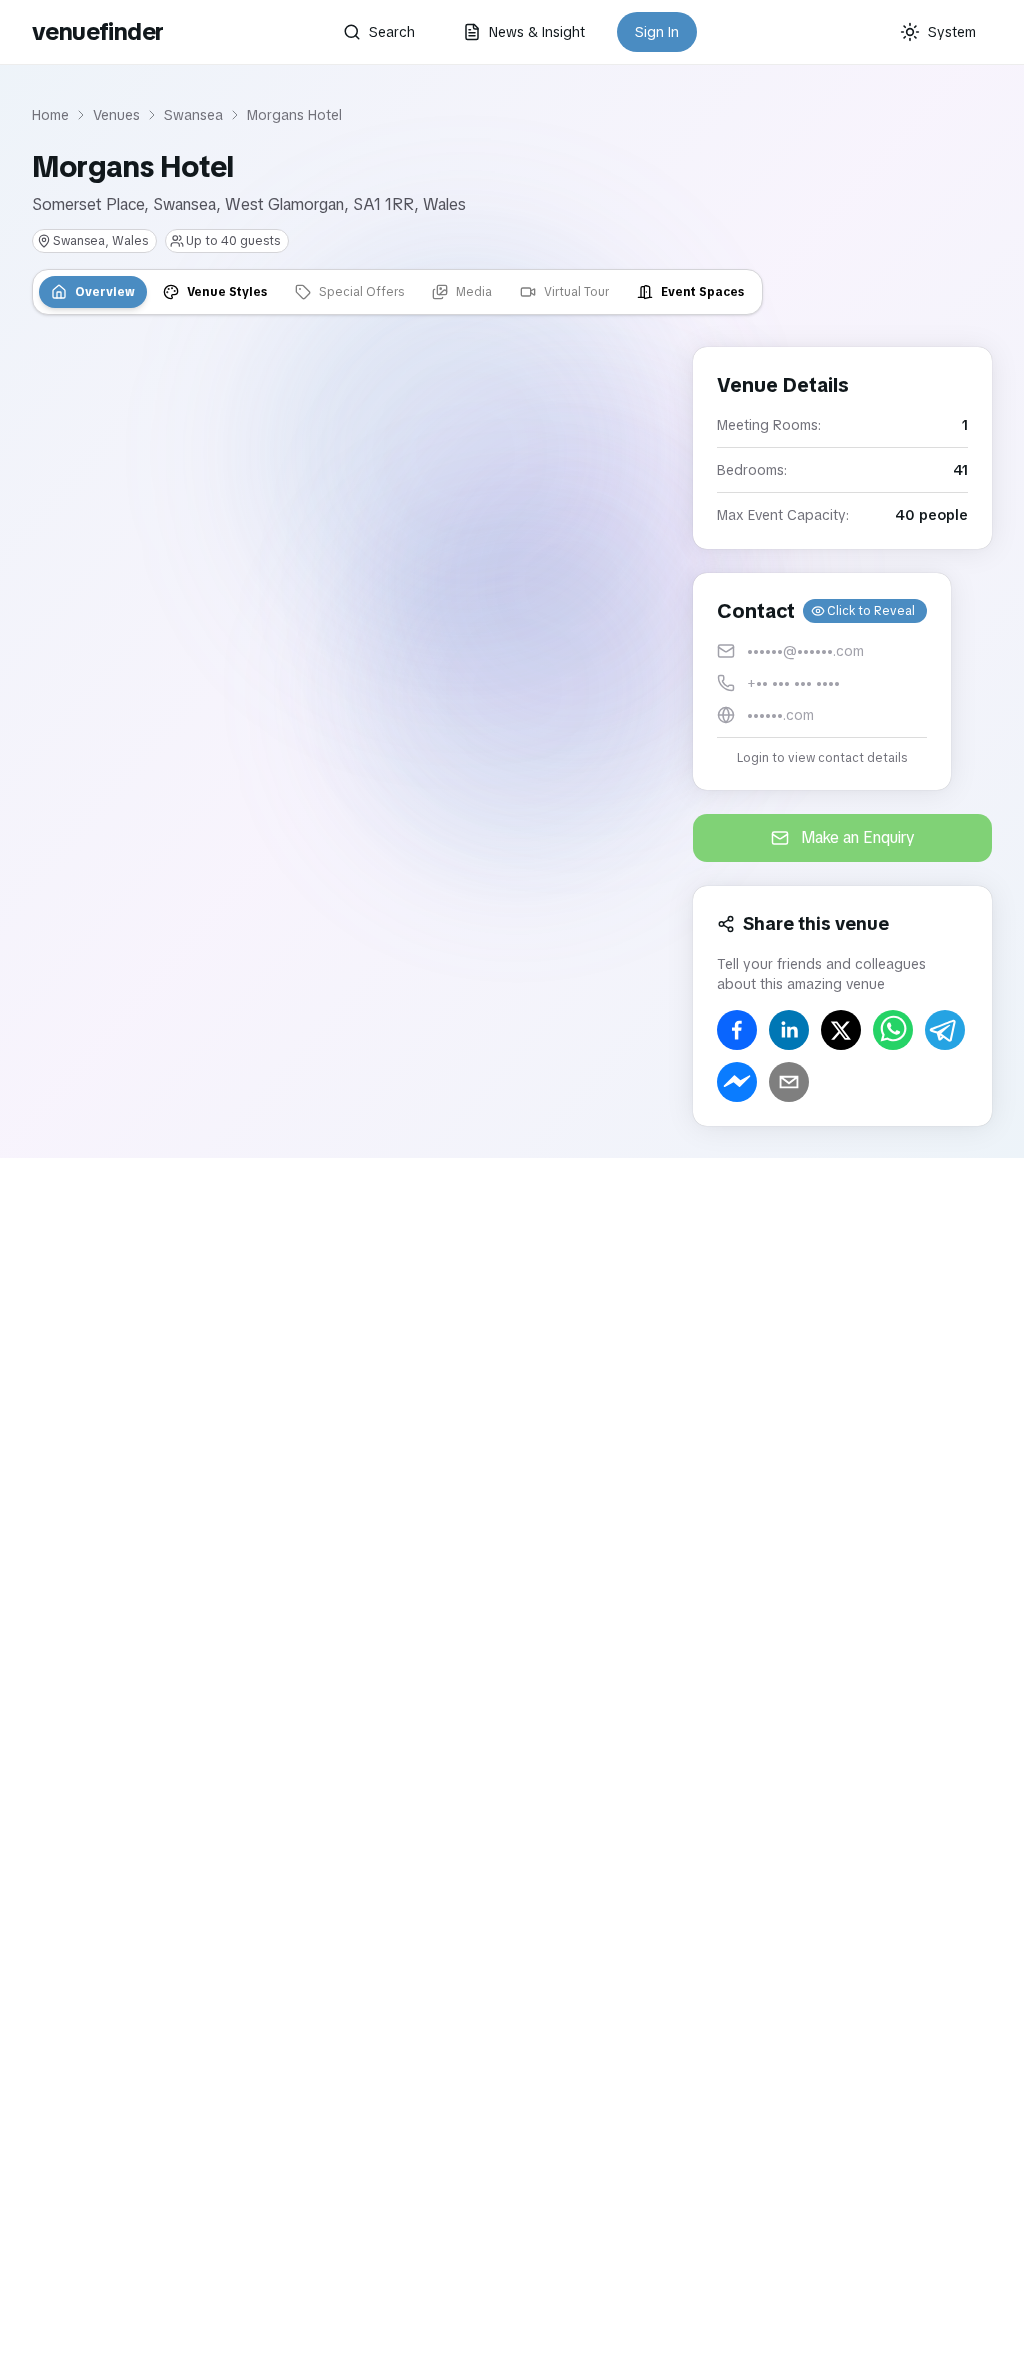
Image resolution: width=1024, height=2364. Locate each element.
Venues (116, 115)
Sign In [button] (657, 32)
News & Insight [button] (537, 32)
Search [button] (392, 32)
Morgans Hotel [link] (294, 115)
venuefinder (97, 31)
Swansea (193, 115)
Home (50, 115)
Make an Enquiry (858, 837)
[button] (822, 681)
